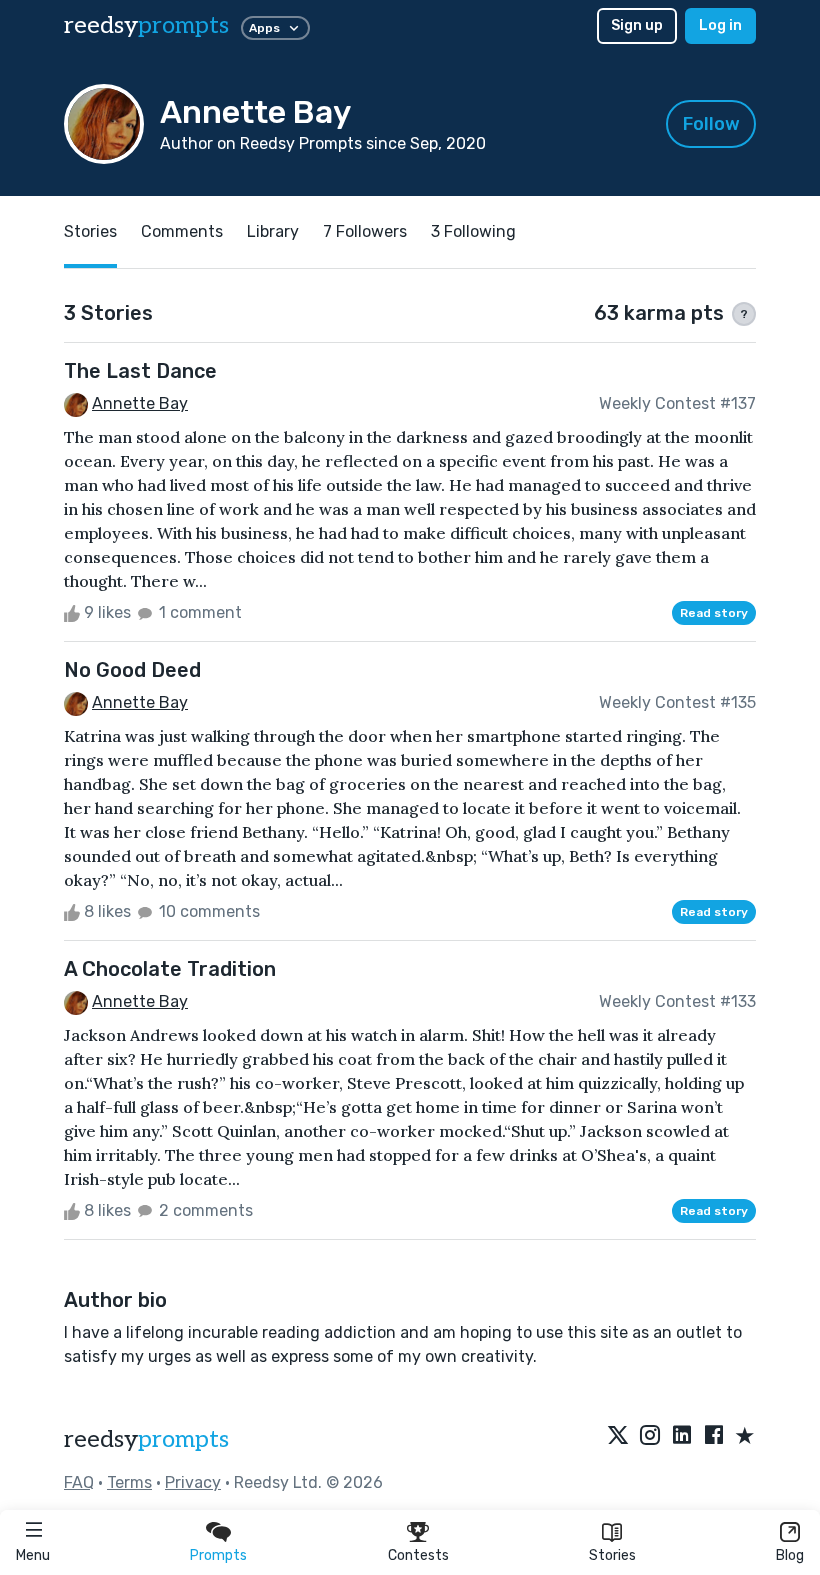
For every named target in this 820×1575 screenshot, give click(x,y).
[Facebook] (714, 1437)
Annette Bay (140, 403)
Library (273, 231)
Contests (418, 1555)
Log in (720, 25)
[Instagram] (650, 1437)
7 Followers (365, 231)
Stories (612, 1555)
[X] (618, 1437)
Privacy (193, 1482)
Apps (264, 28)
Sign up (637, 25)
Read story (714, 613)
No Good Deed (132, 670)
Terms (129, 1482)
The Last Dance (140, 371)
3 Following (473, 231)
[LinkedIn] (682, 1437)
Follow (711, 124)
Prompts (218, 1555)
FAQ (79, 1482)
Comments (182, 231)
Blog (790, 1555)
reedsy (146, 25)
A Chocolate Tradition (170, 969)
